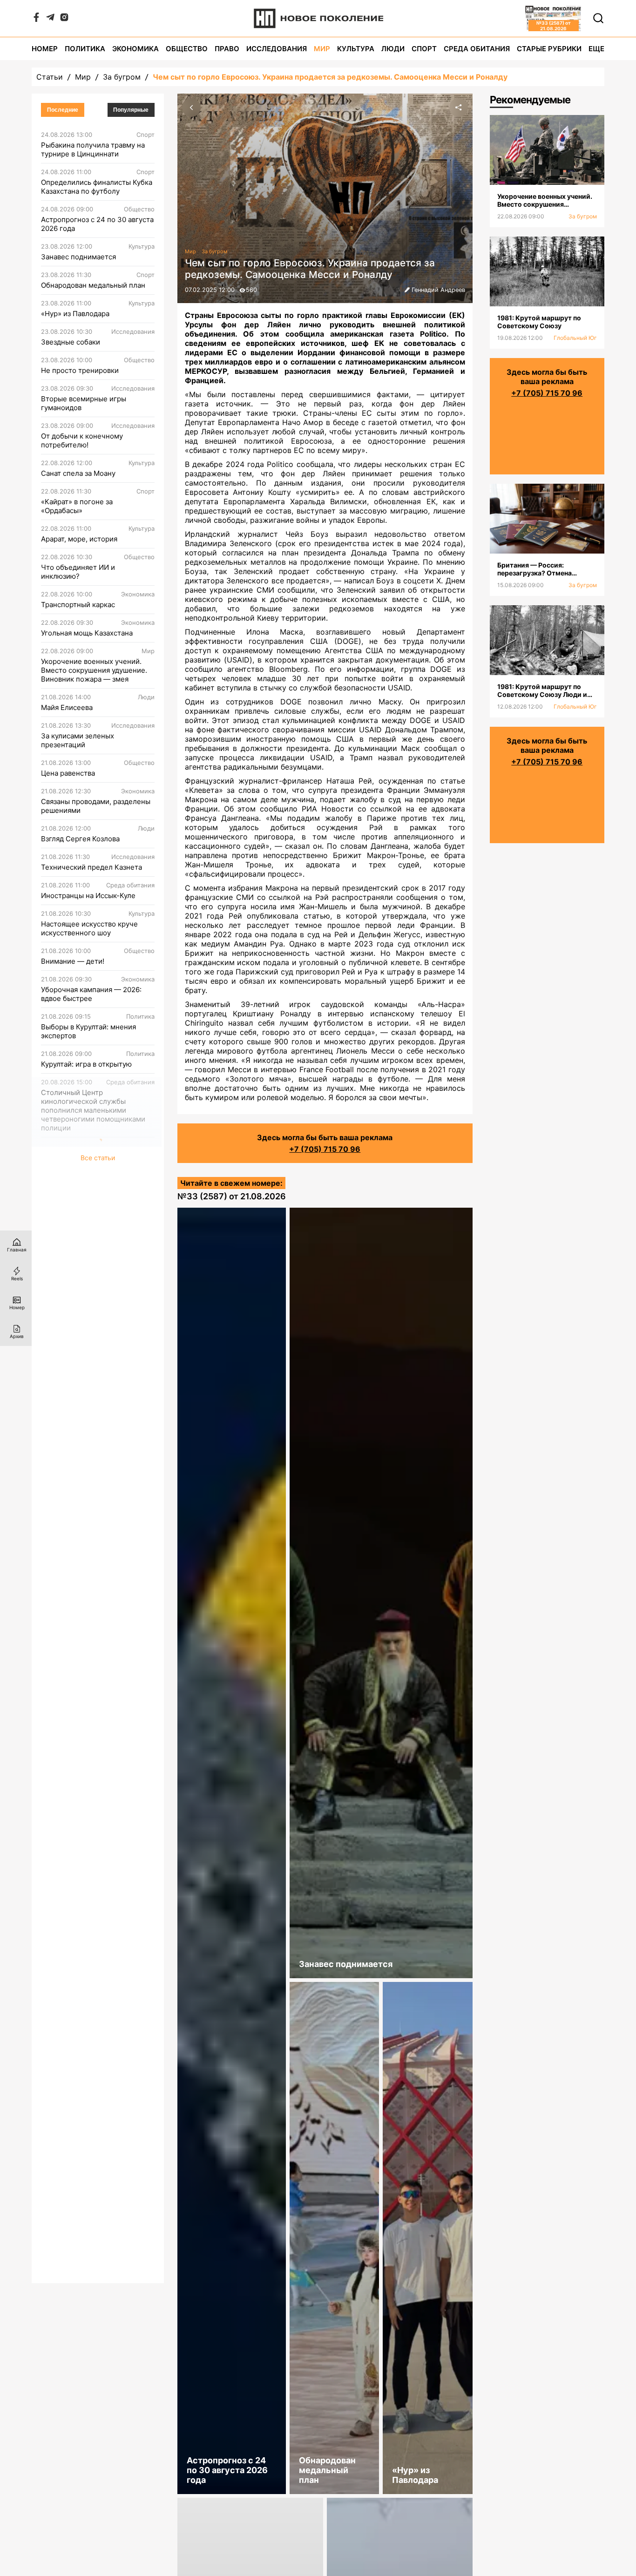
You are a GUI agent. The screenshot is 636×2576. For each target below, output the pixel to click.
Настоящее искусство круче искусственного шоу (89, 928)
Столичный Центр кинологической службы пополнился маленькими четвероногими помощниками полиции (93, 1110)
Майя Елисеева (67, 707)
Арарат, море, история (79, 539)
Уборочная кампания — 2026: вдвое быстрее (91, 994)
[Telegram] (50, 19)
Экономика (135, 49)
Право (227, 49)
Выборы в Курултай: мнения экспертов (88, 1031)
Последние (63, 110)
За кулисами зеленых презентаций (78, 740)
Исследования (277, 49)
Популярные (131, 110)
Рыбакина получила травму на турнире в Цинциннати (93, 149)
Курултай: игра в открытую (86, 1064)
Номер (45, 49)
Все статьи (98, 1158)
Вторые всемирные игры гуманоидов (84, 403)
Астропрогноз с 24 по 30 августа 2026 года (97, 224)
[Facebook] (36, 19)
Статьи (50, 77)
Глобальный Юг (575, 338)
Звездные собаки (71, 342)
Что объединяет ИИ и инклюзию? (78, 572)
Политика (85, 49)
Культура (356, 49)
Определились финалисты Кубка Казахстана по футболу (97, 187)
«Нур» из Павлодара (75, 314)
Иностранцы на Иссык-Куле (88, 896)
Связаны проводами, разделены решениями (96, 806)
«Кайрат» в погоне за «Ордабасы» (77, 506)
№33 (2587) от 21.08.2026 (232, 1196)
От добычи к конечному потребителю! (82, 440)
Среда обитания (477, 49)
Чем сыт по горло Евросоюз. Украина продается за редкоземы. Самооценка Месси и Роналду (330, 77)
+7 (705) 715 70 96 (325, 1149)
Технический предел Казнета (91, 867)
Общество (187, 49)
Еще (596, 49)
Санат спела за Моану (78, 473)
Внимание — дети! (73, 961)
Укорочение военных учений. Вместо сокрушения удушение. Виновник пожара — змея (94, 670)
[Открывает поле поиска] (598, 18)
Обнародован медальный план (93, 285)
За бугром (122, 77)
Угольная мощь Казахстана (87, 633)
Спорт (424, 49)
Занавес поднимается (78, 257)
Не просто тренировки (80, 370)
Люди (393, 49)
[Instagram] (64, 19)
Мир (322, 49)
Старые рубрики (549, 49)
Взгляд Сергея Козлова (80, 839)
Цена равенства (68, 773)
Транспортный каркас (78, 605)
